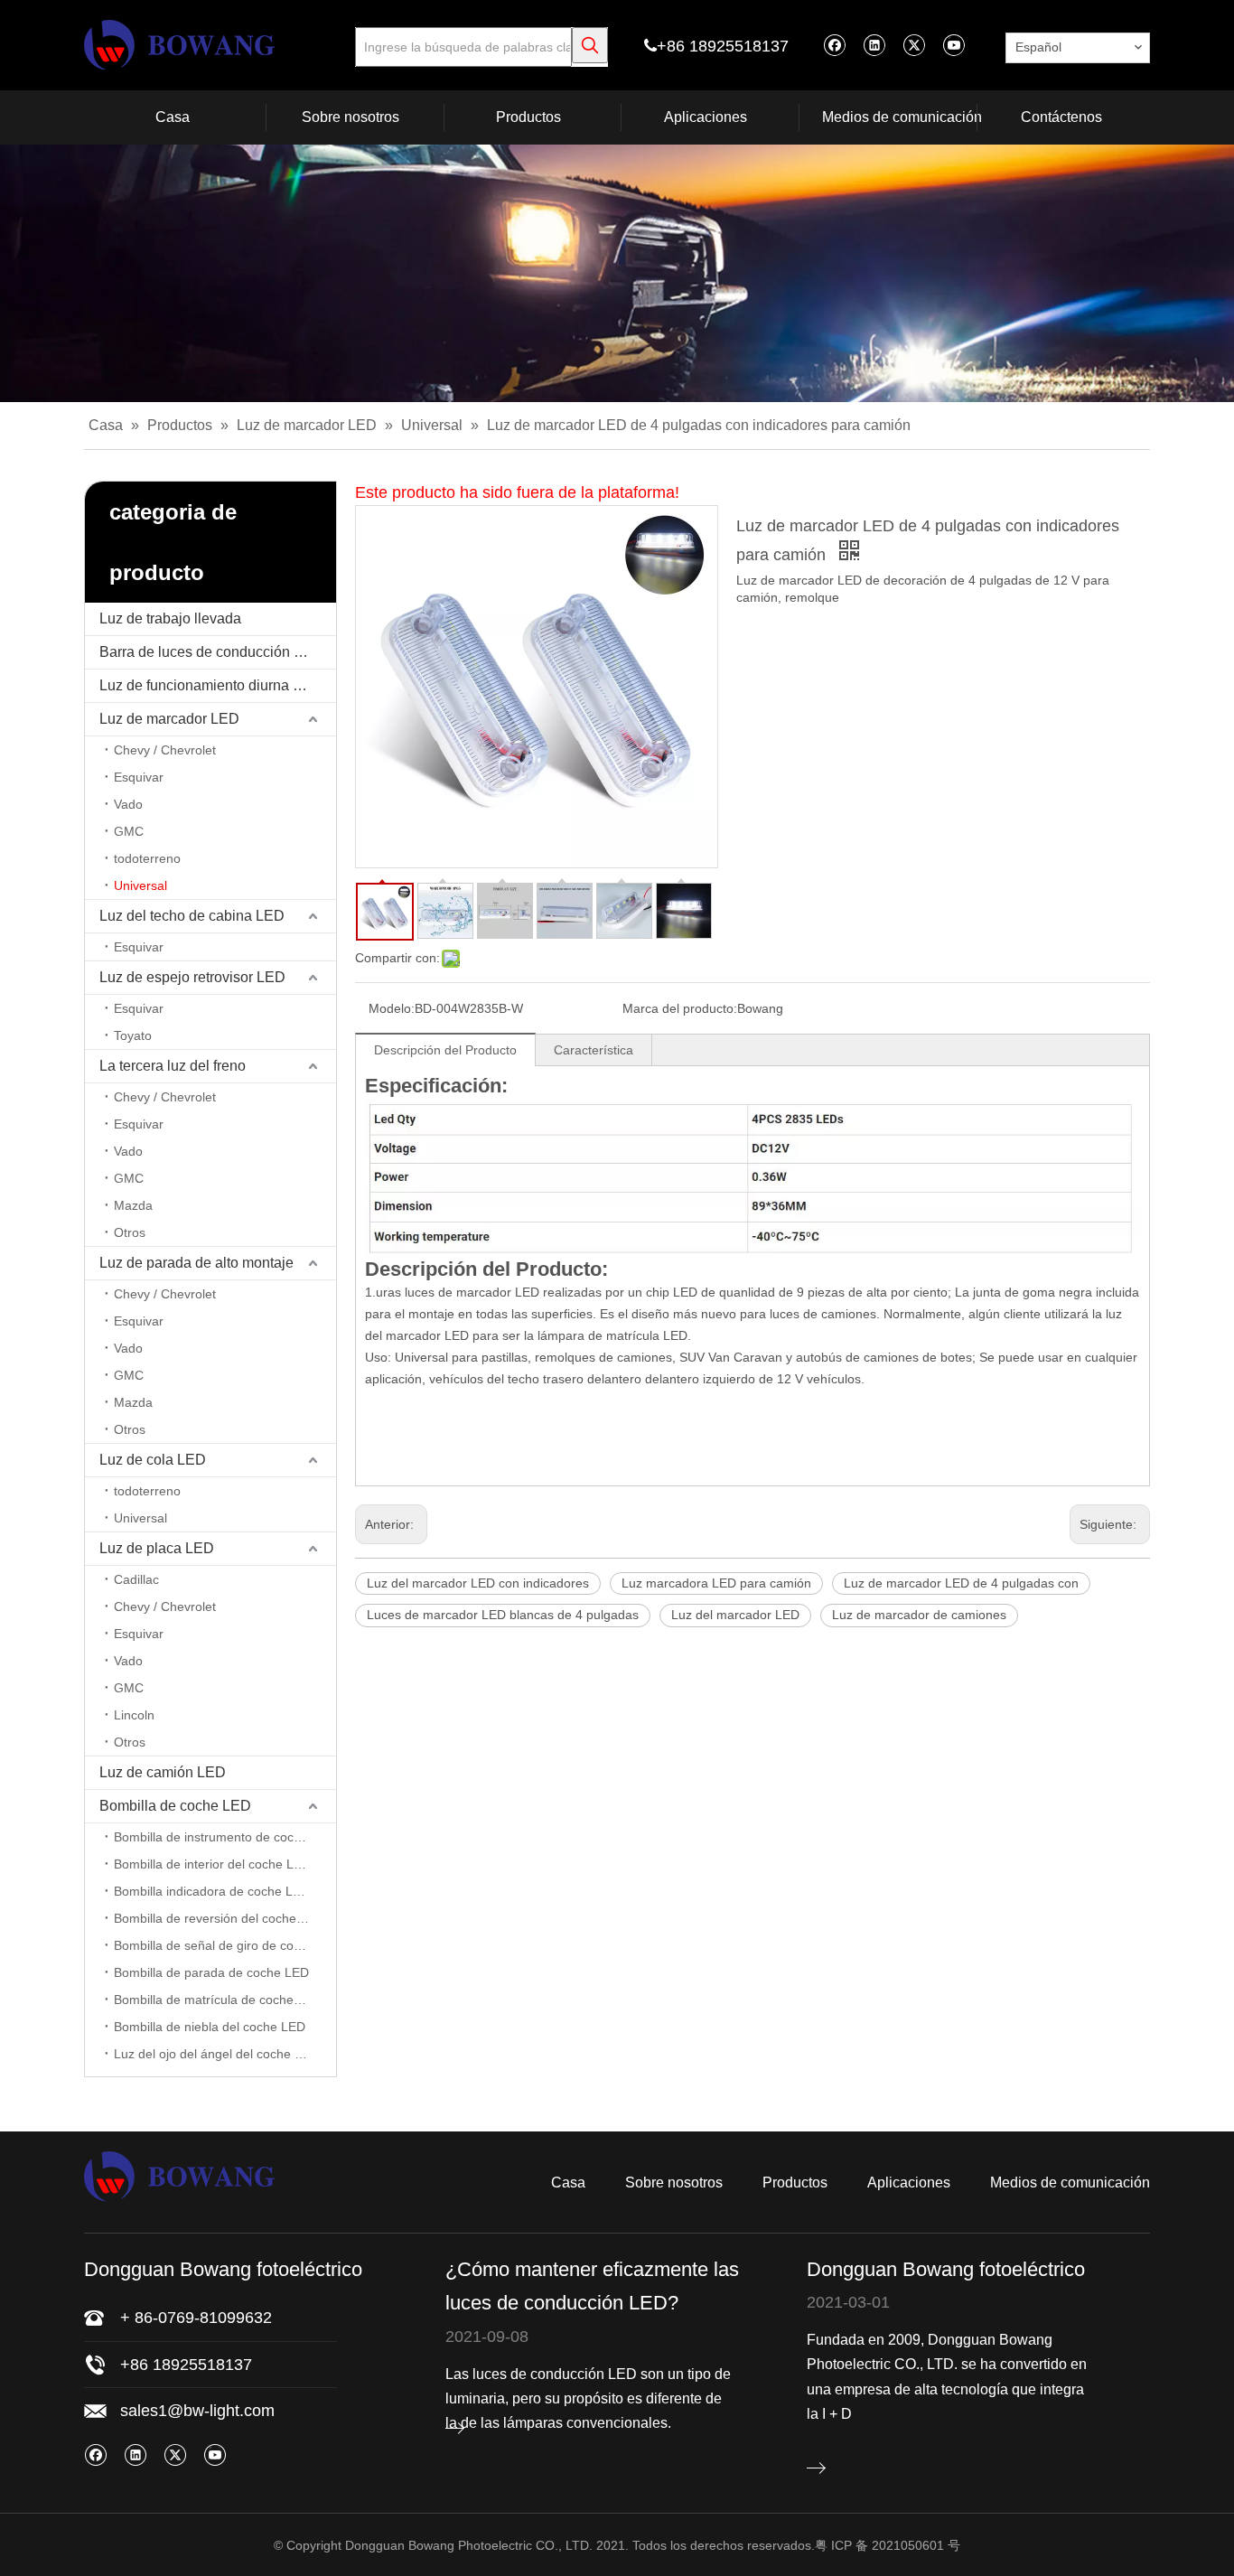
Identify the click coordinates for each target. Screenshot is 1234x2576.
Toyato (133, 1035)
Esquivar (139, 777)
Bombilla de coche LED (175, 1806)
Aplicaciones (909, 2183)
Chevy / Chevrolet (165, 750)
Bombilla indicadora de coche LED (212, 1891)
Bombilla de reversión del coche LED (219, 1918)
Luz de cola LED (153, 1460)
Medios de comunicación (1070, 2183)
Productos (795, 2183)
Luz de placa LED (157, 1548)
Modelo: (392, 1008)
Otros (130, 1232)
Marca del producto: (680, 1008)
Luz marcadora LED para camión (716, 1583)
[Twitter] (914, 45)
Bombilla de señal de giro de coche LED (225, 1945)
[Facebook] (834, 45)
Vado (128, 804)
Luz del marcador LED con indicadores (478, 1583)
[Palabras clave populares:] (590, 45)
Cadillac (136, 1579)
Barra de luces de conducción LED (211, 652)
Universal (140, 885)
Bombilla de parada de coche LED (211, 1972)
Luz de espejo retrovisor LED (192, 977)
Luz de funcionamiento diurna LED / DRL (218, 685)
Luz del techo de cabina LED (192, 916)
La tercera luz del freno (173, 1066)
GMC (129, 831)
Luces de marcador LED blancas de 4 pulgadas (503, 1615)
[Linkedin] (874, 45)
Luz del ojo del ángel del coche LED (216, 2054)
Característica (594, 1050)
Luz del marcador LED (735, 1615)
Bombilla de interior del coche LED (212, 1864)
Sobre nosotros (674, 2183)
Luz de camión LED (163, 1772)
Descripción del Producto (445, 1050)
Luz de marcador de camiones (919, 1615)
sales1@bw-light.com (197, 2411)
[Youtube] (954, 45)
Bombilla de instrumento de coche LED (225, 1837)
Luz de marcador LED (169, 719)
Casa (568, 2183)
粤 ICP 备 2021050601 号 (888, 2545)
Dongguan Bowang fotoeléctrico (946, 2269)
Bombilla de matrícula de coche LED (218, 2000)
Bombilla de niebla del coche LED (210, 2027)
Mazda (133, 1205)
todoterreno (147, 858)
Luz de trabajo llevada (170, 618)
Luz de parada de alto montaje (196, 1263)
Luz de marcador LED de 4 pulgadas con (961, 1583)
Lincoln (134, 1715)
